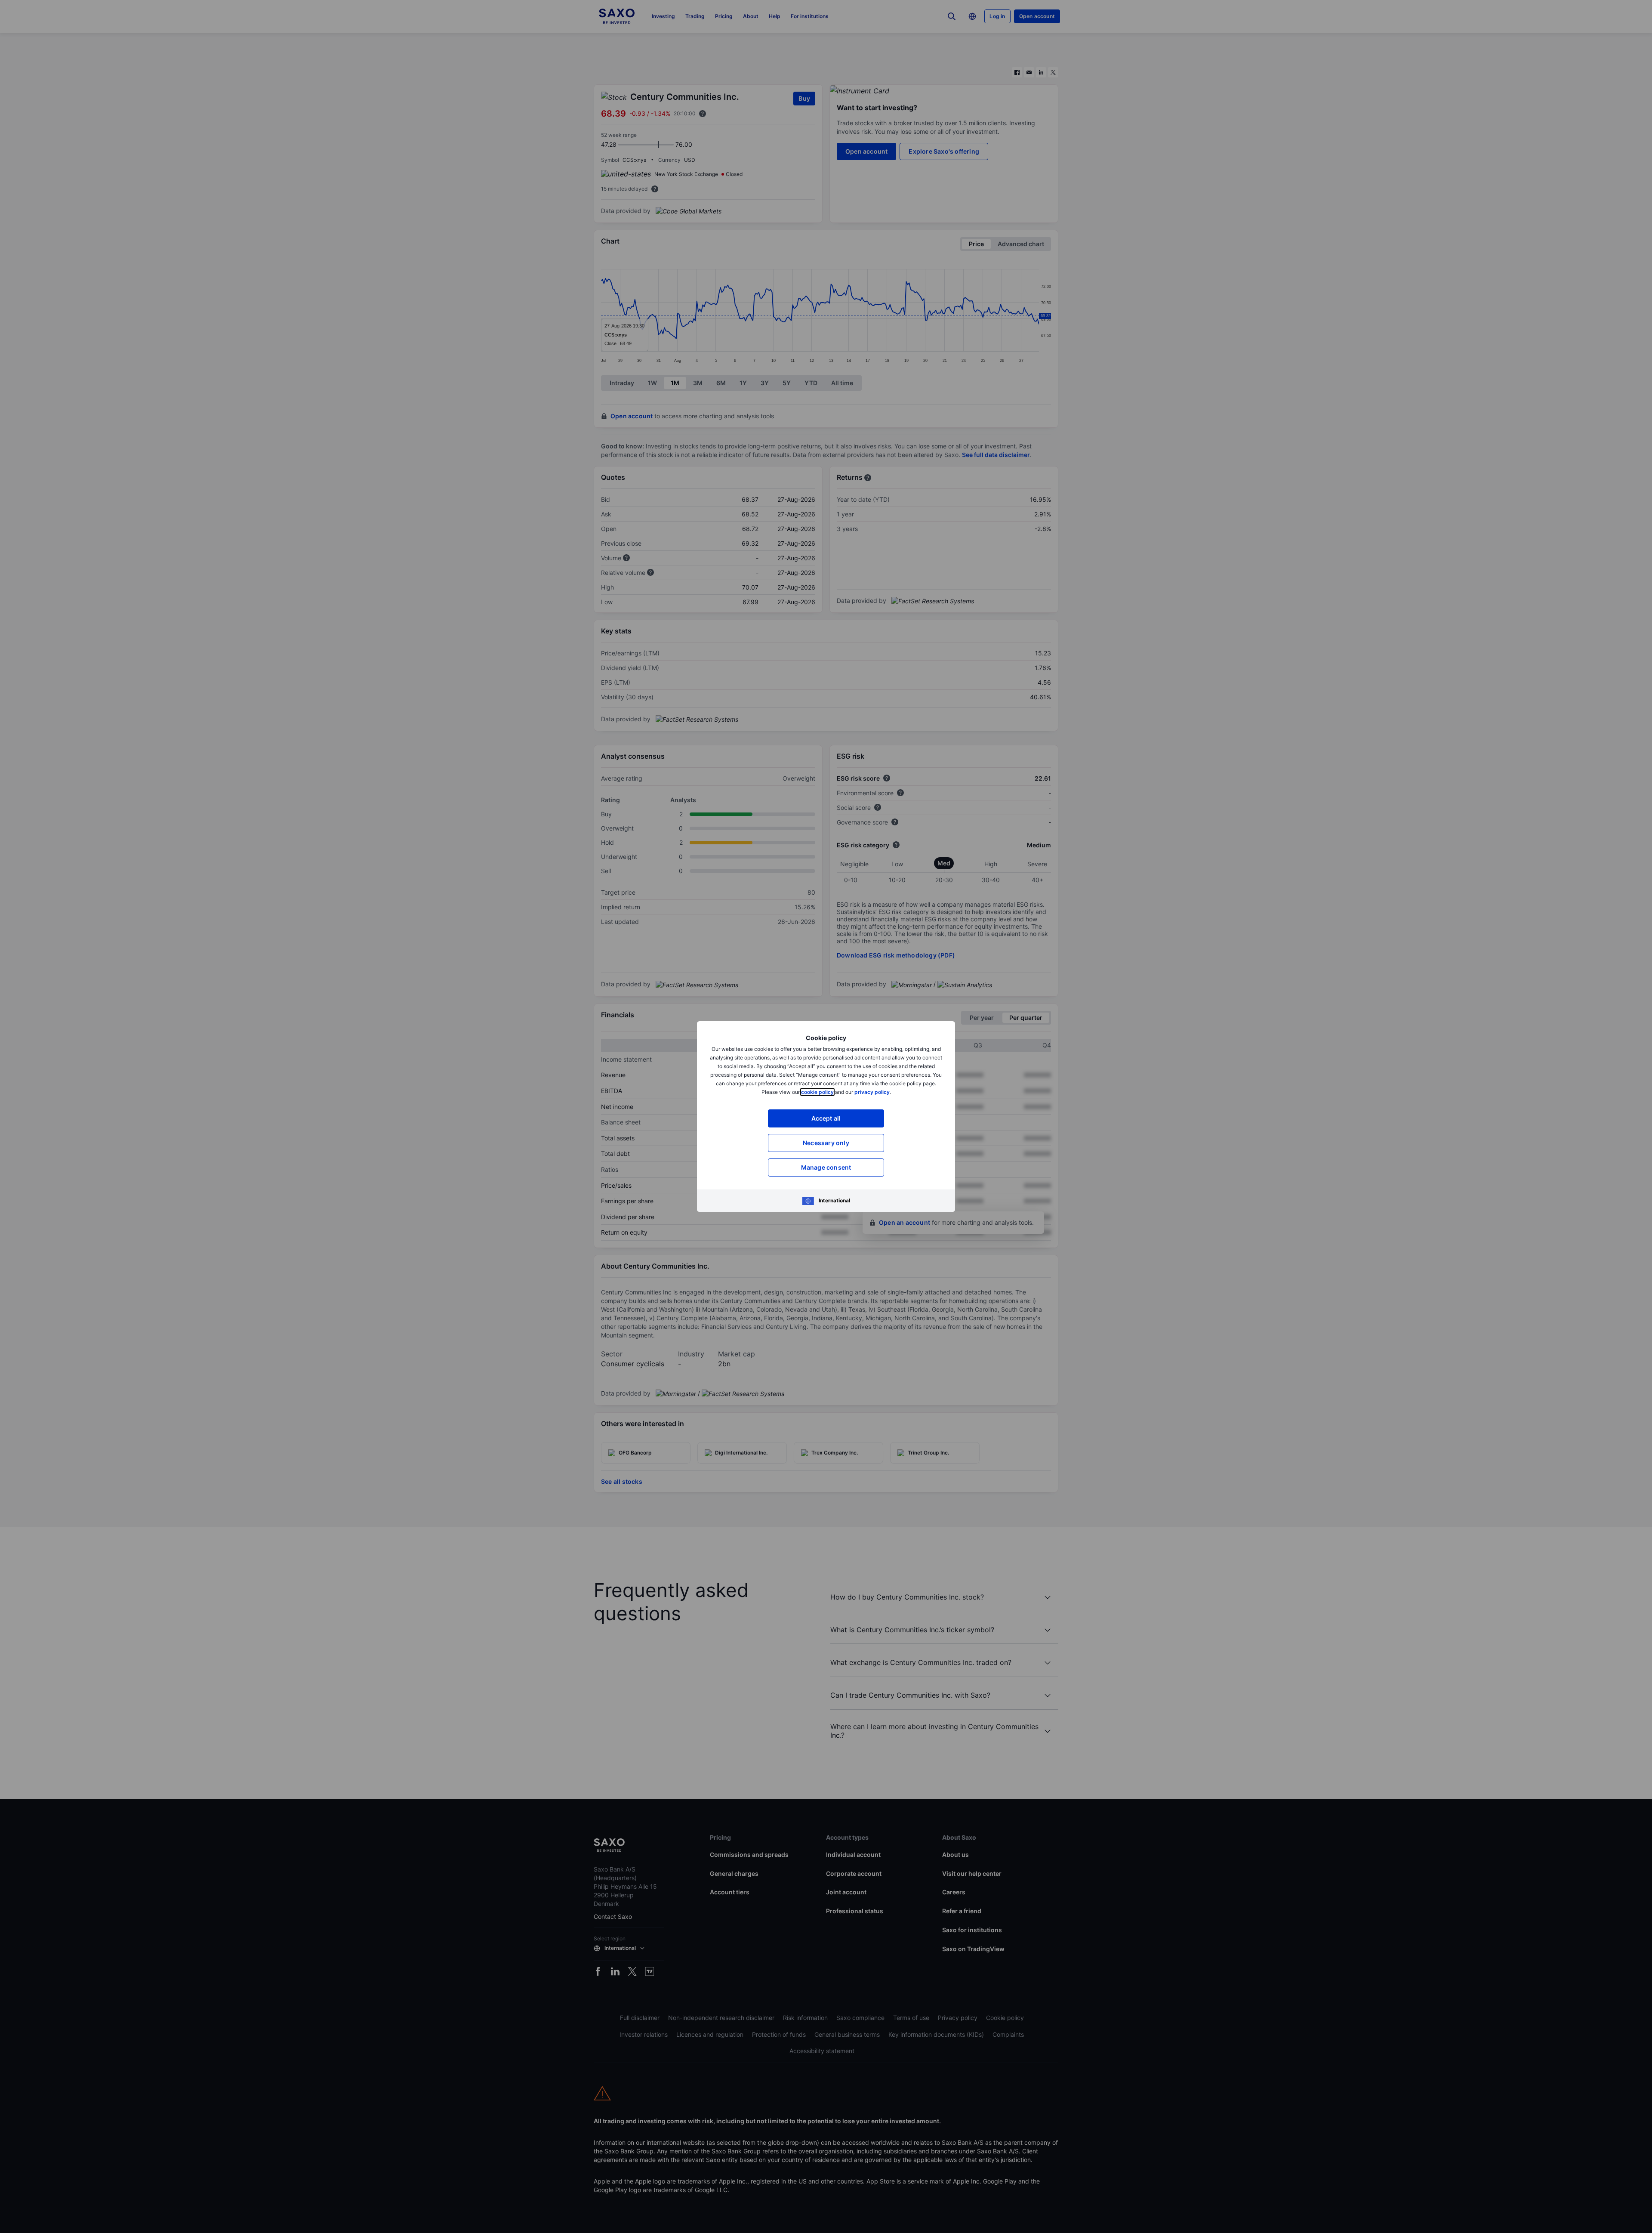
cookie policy (817, 1092)
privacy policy (872, 1092)
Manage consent (826, 1167)
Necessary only (826, 1143)
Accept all (826, 1118)
